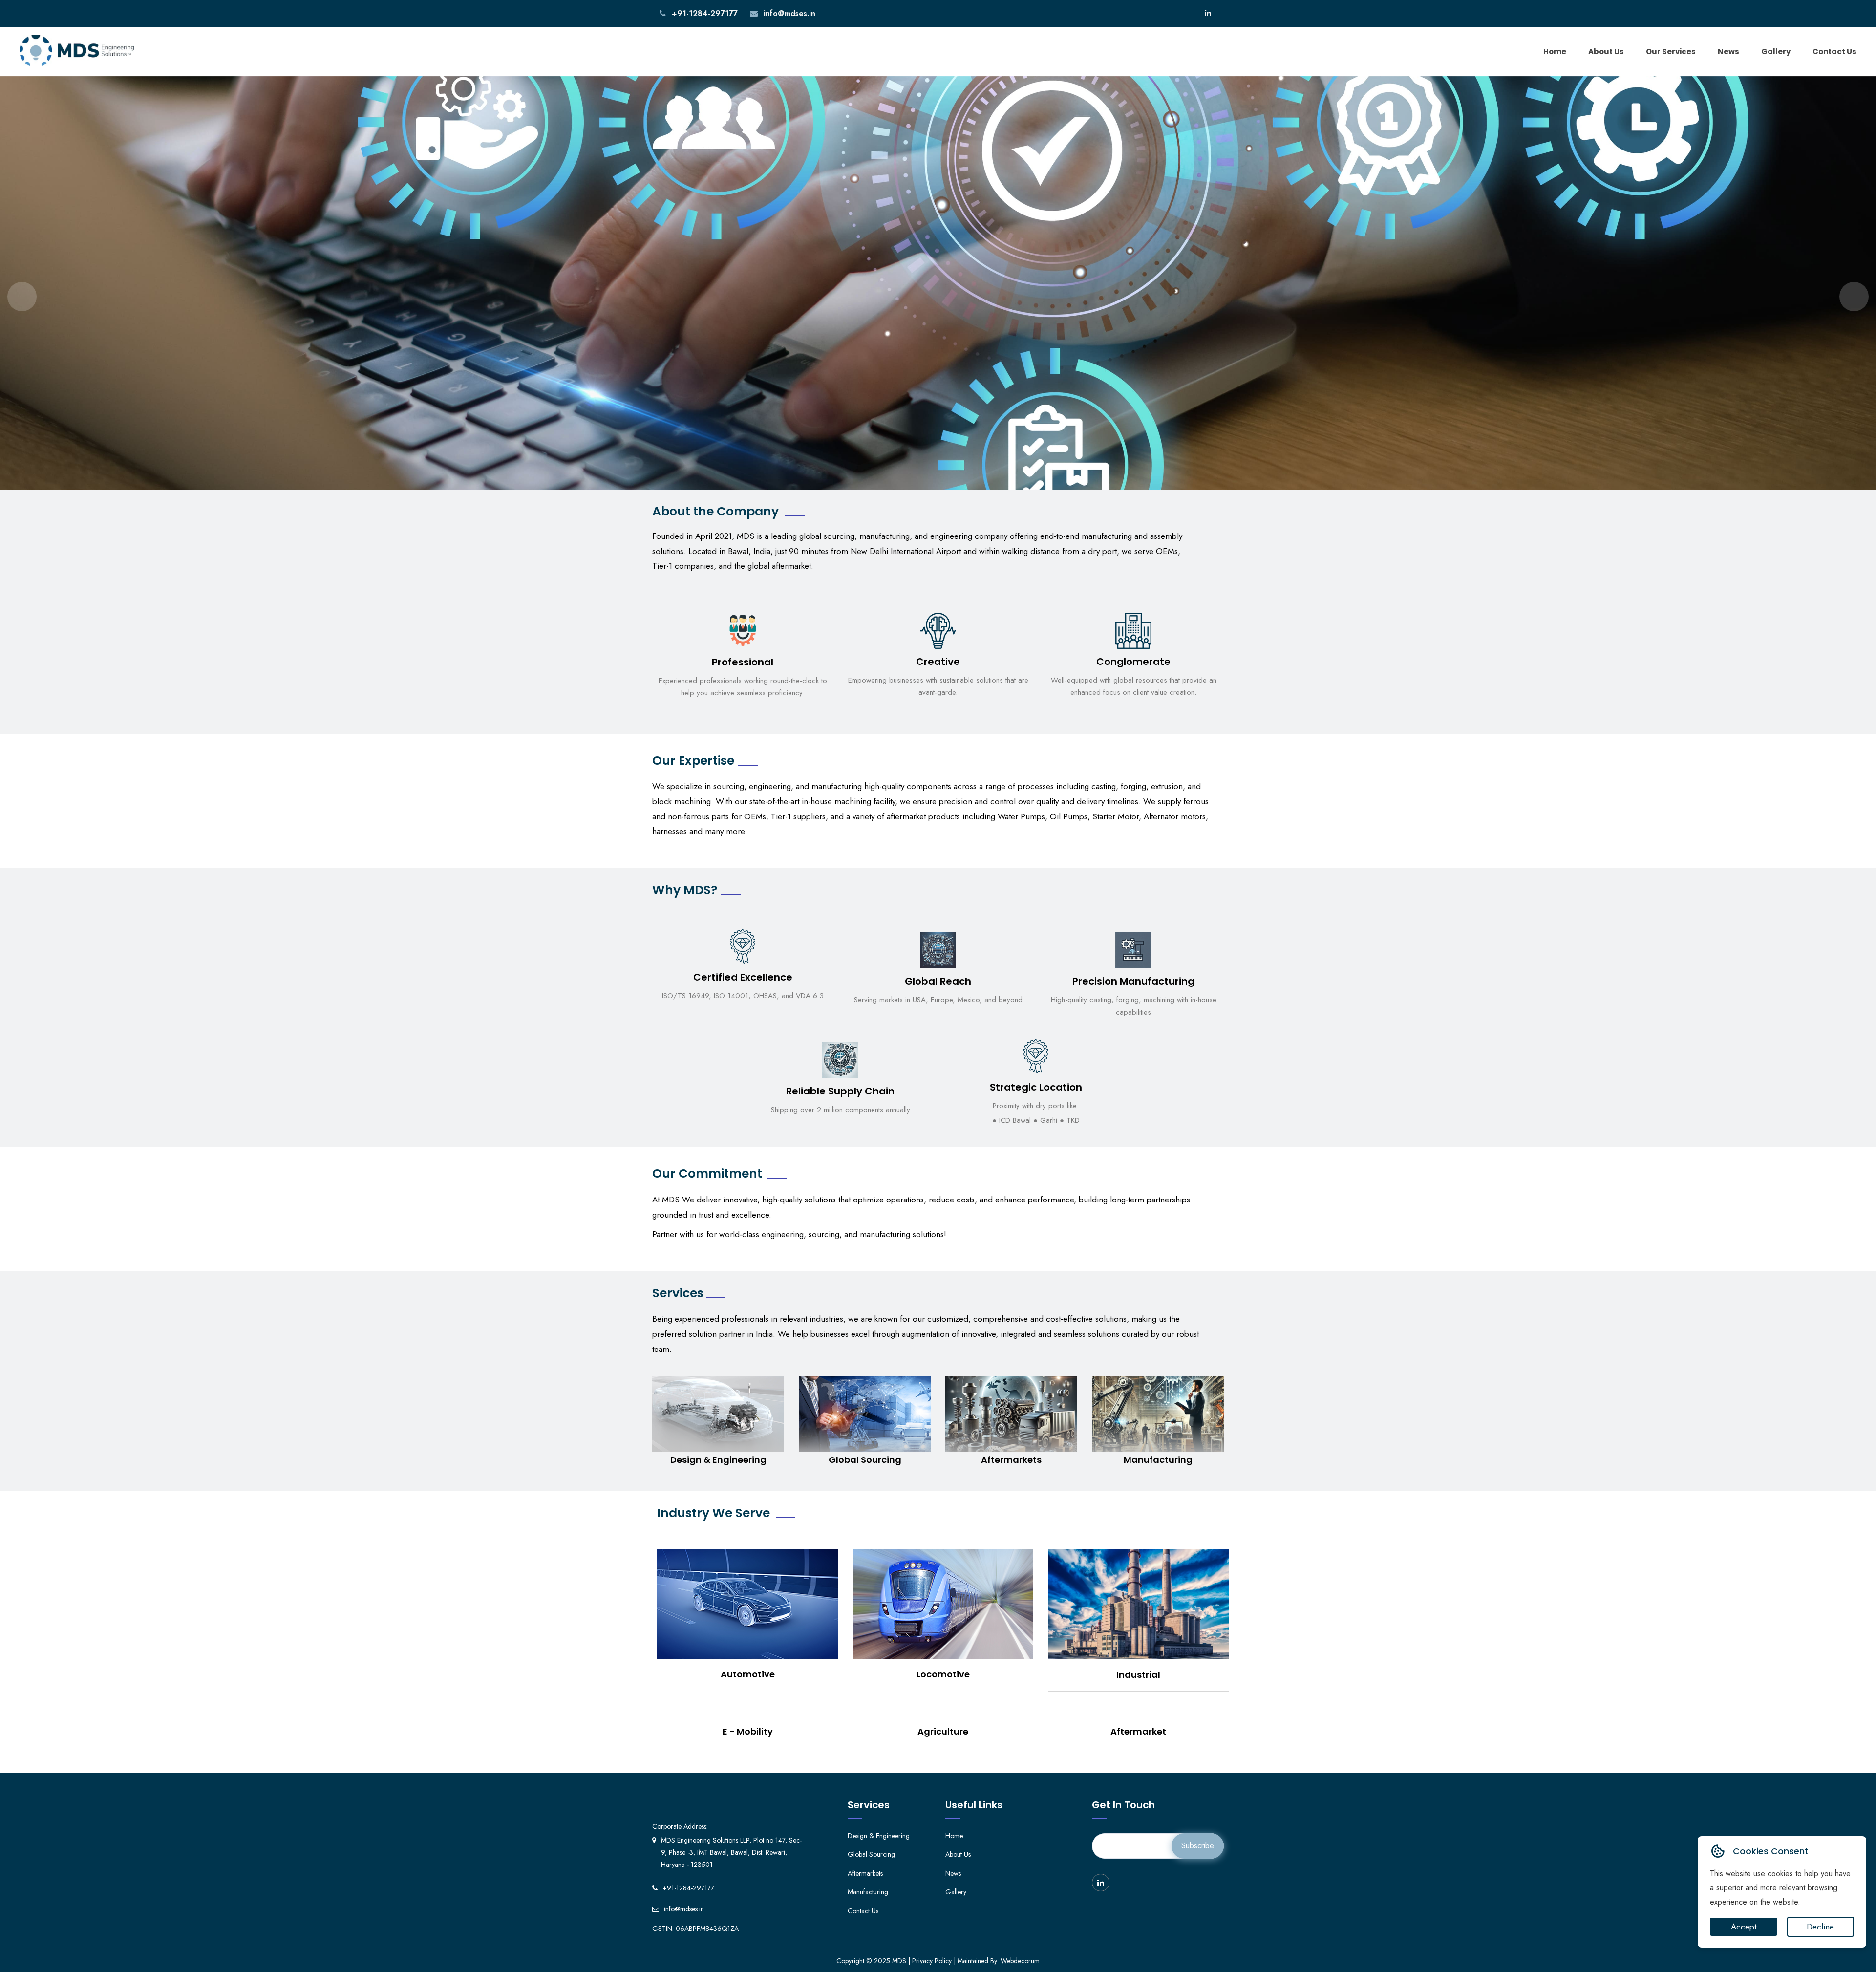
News (1728, 52)
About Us (958, 1854)
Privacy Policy (932, 1961)
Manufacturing (868, 1892)
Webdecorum (1020, 1961)
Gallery (1776, 52)
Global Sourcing (871, 1854)
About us (1606, 52)
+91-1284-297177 (703, 13)
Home (1555, 52)
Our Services (1671, 52)
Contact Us (1834, 52)
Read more (718, 1429)
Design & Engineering (879, 1836)
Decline (1820, 1927)
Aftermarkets (865, 1873)
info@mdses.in (788, 13)
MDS (899, 1961)
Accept (1744, 1927)
